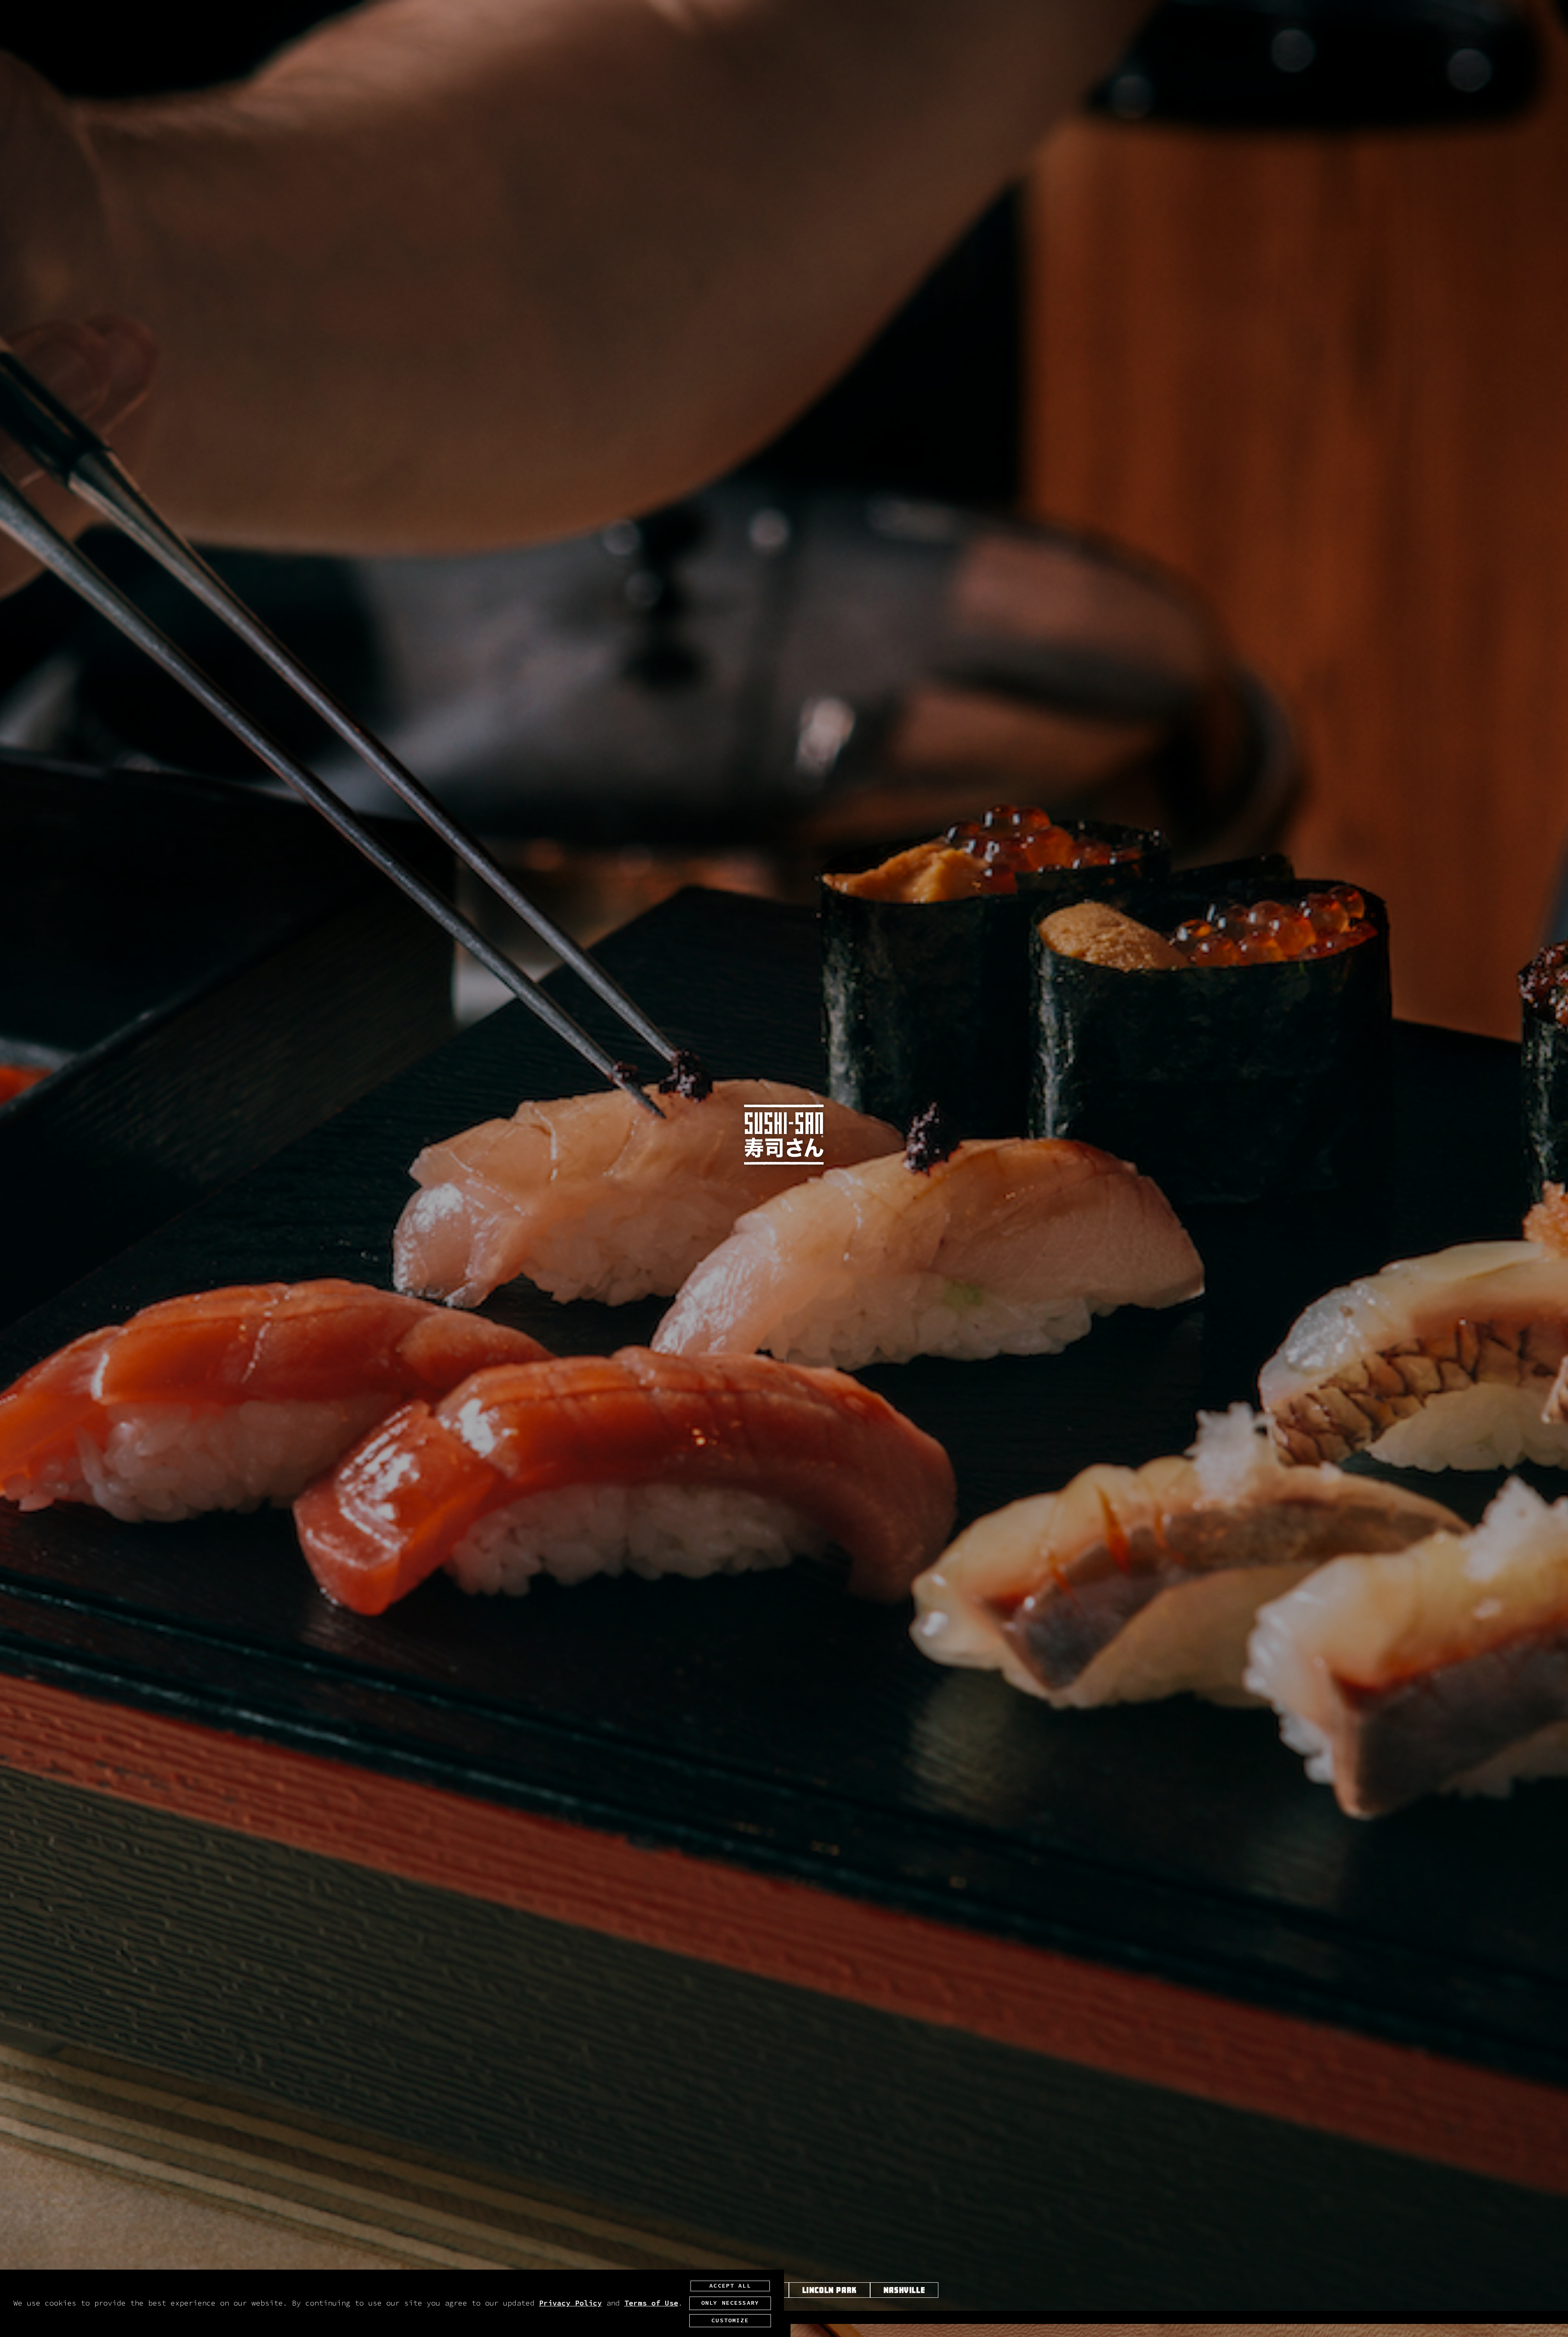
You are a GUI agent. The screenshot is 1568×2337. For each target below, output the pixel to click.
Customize (730, 2321)
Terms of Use (651, 2303)
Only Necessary (730, 2303)
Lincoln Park (830, 2290)
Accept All (730, 2286)
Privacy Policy (570, 2303)
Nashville (904, 2290)
